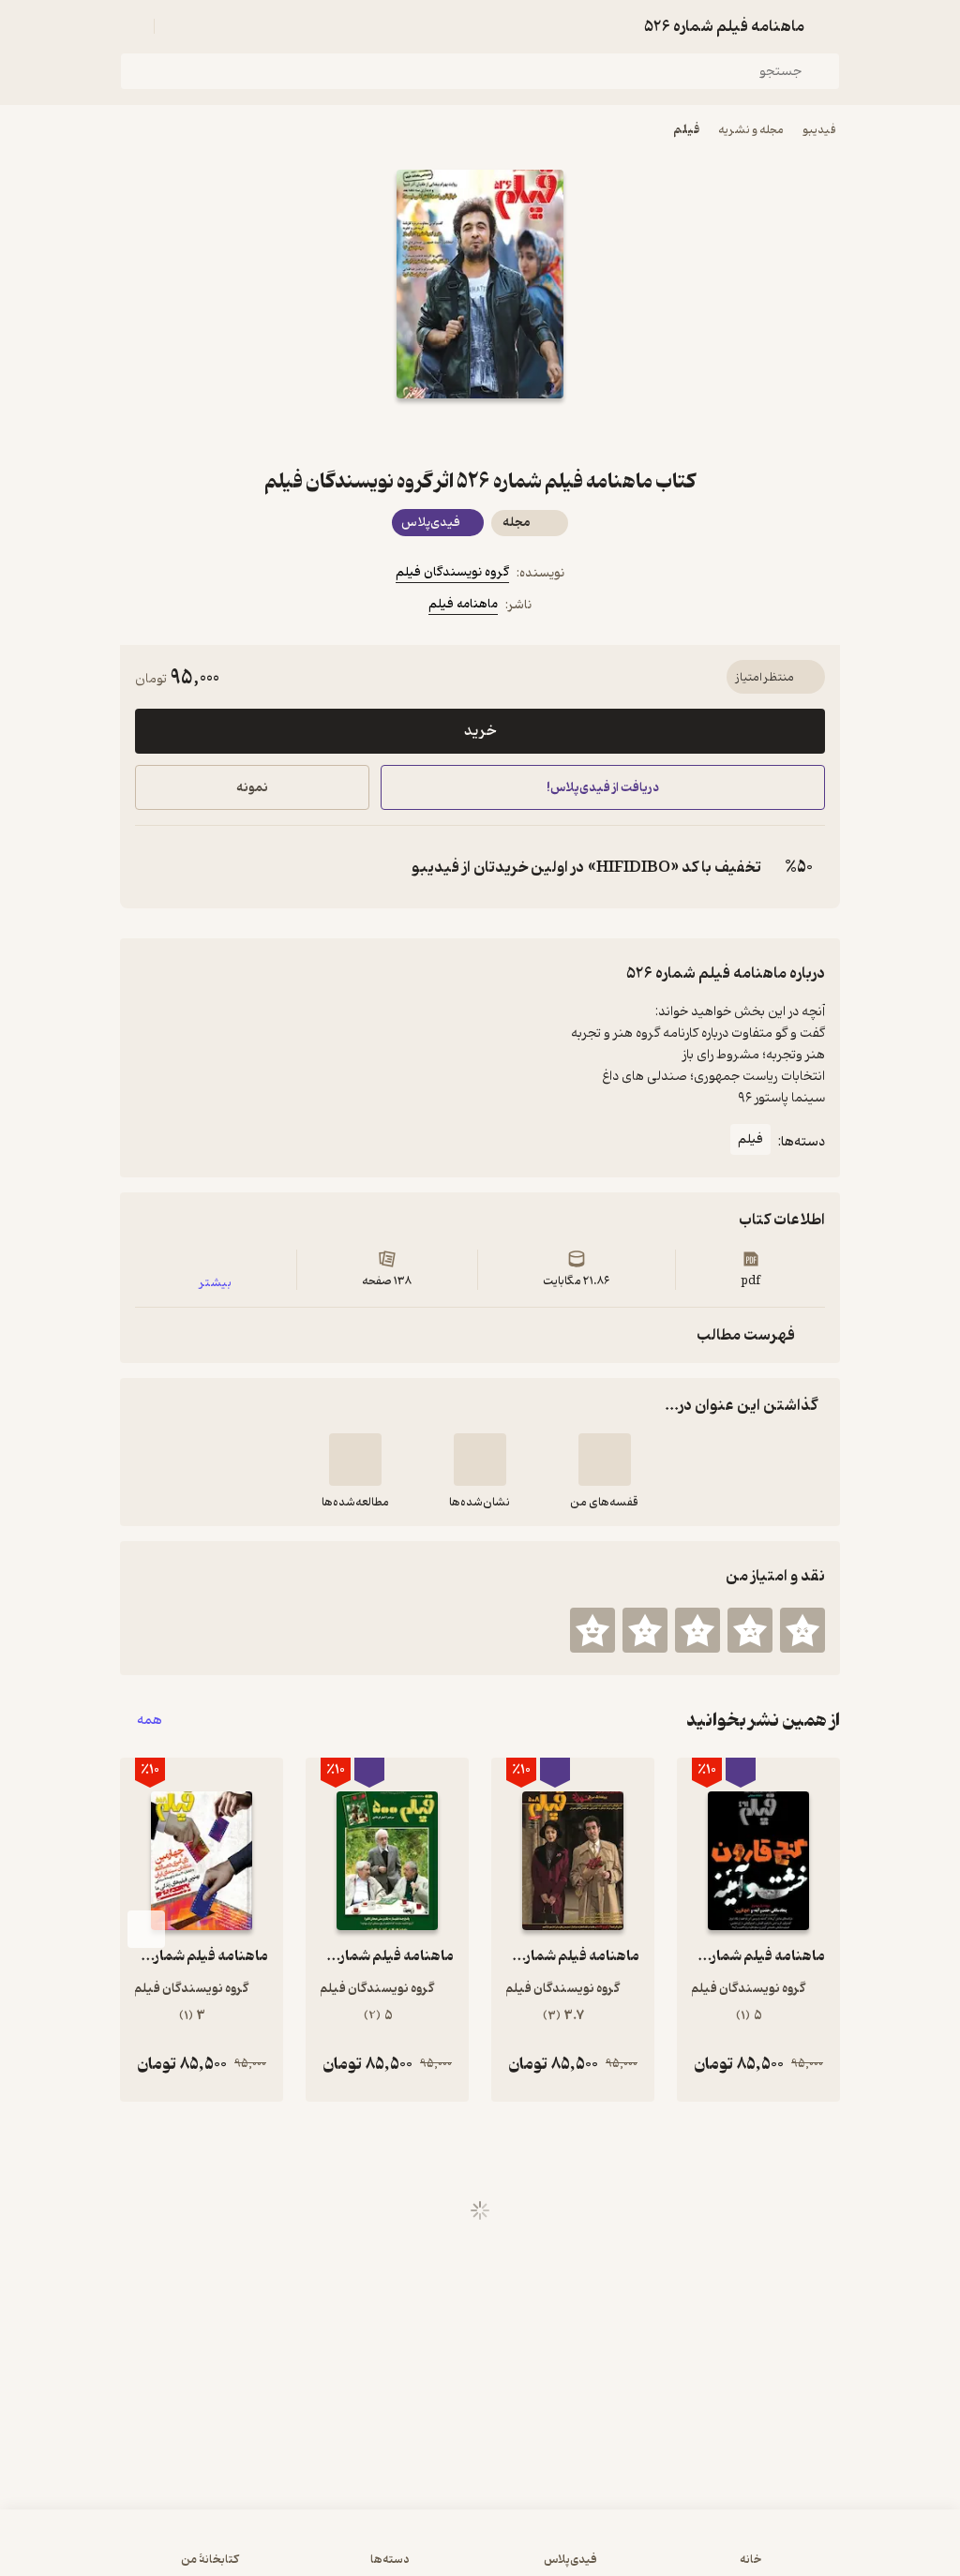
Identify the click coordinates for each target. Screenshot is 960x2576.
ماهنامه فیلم (463, 604)
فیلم (686, 130)
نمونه (252, 788)
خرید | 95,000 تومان (245, 2552)
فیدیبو (819, 130)
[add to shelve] (605, 1460)
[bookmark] (525, 432)
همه (150, 1721)
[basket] (177, 26)
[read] (355, 1460)
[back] (829, 26)
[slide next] (146, 1929)
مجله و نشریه (751, 130)
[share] (435, 432)
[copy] (154, 867)
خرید (480, 731)
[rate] (802, 1630)
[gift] (480, 432)
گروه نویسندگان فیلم (452, 572)
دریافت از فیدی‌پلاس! (603, 788)
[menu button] (131, 26)
